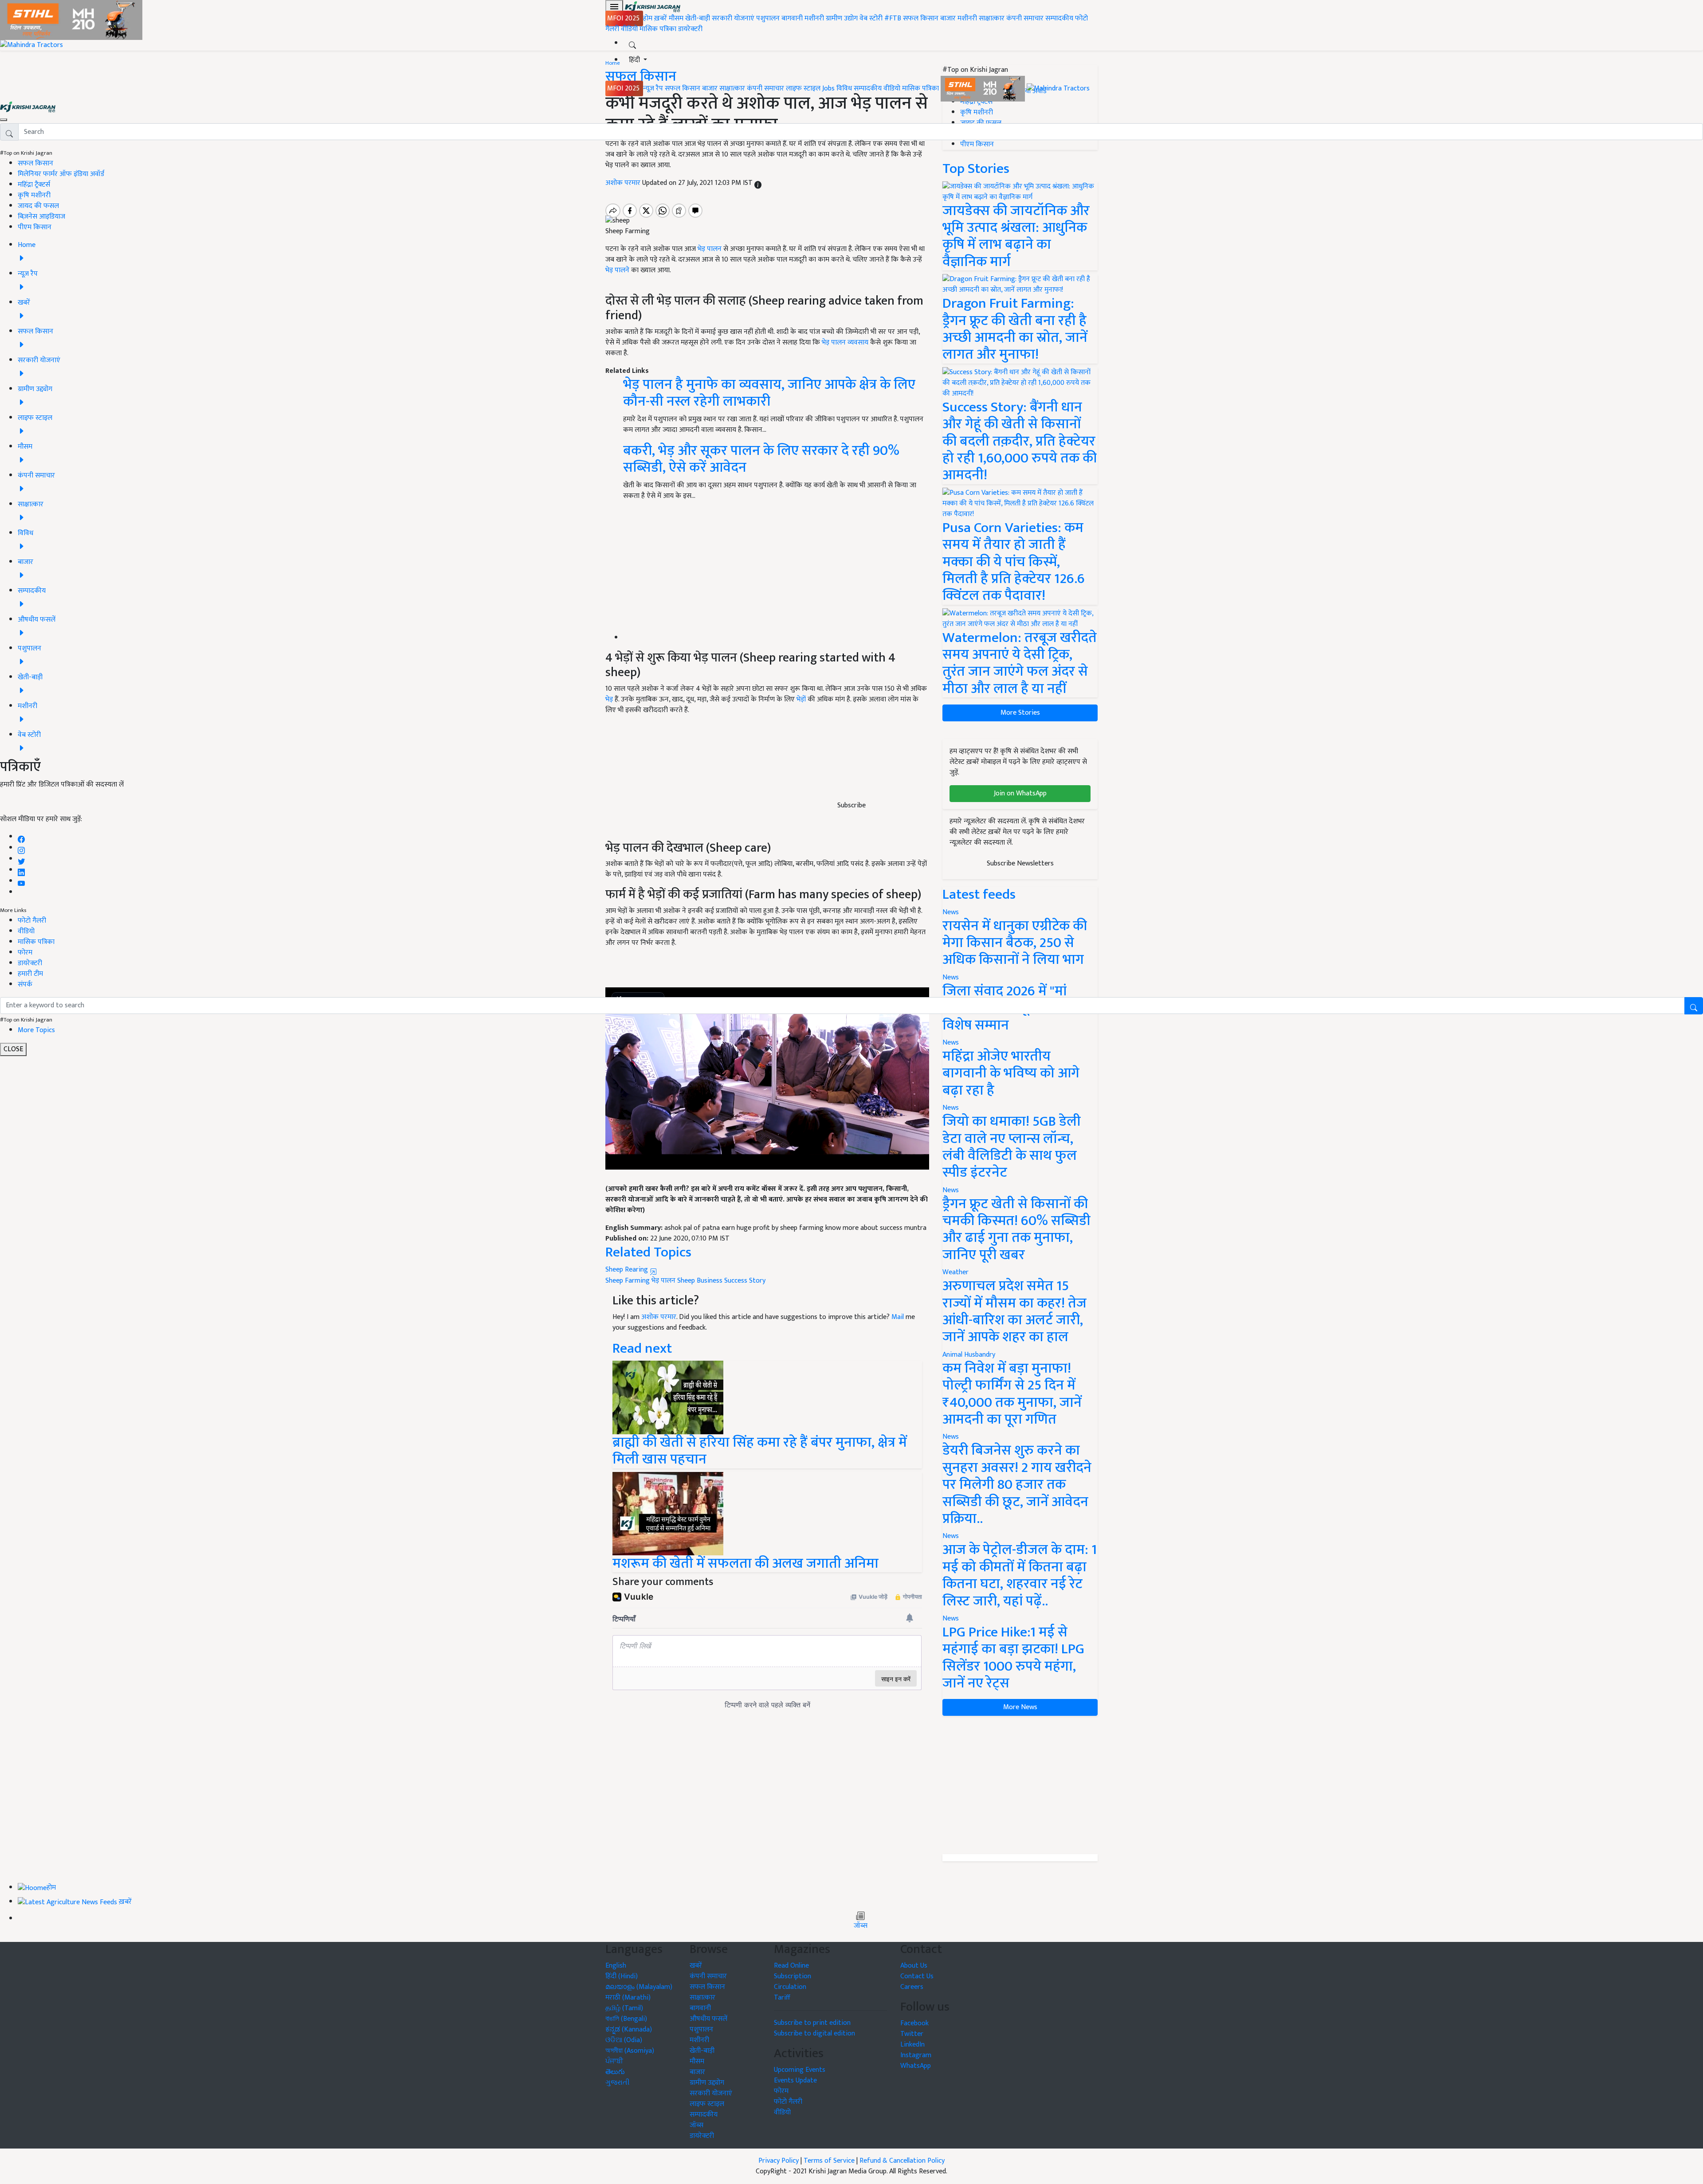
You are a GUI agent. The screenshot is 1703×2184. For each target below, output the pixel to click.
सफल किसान (921, 18)
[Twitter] (21, 859)
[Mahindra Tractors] (1058, 88)
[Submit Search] (1694, 1006)
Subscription (793, 1976)
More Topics (36, 1030)
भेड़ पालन (663, 1281)
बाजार (948, 18)
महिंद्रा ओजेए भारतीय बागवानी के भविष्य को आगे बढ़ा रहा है (1011, 1073)
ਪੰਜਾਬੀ (614, 2061)
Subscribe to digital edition (814, 2033)
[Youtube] (22, 881)
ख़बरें (661, 18)
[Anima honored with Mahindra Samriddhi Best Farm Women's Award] (668, 1513)
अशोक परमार (659, 1317)
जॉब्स (861, 1926)
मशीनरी (815, 18)
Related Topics (648, 1252)
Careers (912, 1987)
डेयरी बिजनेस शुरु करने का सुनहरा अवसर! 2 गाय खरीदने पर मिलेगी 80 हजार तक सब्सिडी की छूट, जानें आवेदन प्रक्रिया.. (1017, 1485)
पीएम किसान (35, 227)
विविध (844, 88)
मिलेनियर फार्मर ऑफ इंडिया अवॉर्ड (61, 174)
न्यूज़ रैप (653, 88)
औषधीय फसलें (708, 2019)
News (951, 1108)
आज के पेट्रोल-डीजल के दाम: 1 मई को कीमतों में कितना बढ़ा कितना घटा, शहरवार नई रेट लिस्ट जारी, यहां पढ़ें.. (1020, 1575)
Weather (955, 1272)
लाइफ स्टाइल (803, 88)
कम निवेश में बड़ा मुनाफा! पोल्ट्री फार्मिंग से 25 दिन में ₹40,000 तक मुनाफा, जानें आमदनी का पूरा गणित (1012, 1394)
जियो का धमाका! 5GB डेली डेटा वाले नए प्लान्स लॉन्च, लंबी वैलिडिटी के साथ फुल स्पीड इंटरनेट (1012, 1147)
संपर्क (25, 984)
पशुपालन (768, 18)
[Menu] (614, 7)
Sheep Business (700, 1281)
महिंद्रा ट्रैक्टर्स (34, 185)
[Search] (632, 43)
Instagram (916, 2055)
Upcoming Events (800, 2070)
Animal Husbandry (969, 1355)
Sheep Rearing (628, 1270)
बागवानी (792, 18)
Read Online (791, 1966)
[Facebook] (21, 837)
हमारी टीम (30, 974)
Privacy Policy (779, 2161)
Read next (642, 1348)
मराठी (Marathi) (628, 1998)
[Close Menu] (4, 120)
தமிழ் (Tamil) (624, 2008)
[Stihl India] (984, 88)
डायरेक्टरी (690, 29)
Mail (898, 1317)
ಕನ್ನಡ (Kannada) (629, 2029)
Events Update (795, 2080)
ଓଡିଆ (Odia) (624, 2040)
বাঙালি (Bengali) (626, 2019)
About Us (914, 1966)
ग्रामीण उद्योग (842, 18)
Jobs (828, 88)
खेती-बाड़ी (698, 18)
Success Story (745, 1281)
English (616, 1966)
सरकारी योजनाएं (734, 18)
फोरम (25, 953)
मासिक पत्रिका (659, 29)
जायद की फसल (38, 206)
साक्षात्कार (992, 18)
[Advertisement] (1020, 1785)
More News (1020, 1707)
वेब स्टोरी (871, 18)
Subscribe (851, 805)
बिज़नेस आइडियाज (41, 217)
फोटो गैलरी (32, 921)
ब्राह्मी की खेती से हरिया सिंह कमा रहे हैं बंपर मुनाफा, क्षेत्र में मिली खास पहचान (760, 1451)
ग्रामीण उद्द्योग (707, 2083)
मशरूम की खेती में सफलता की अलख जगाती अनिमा (746, 1564)
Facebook (914, 2023)
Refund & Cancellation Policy (902, 2161)
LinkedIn (912, 2045)
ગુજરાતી (618, 2083)
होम (648, 18)
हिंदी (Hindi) (622, 1976)
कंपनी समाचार (1025, 18)
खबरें (696, 1966)
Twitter (912, 2034)
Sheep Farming (628, 1281)
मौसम (676, 18)
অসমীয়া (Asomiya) (630, 2051)
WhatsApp (916, 2066)
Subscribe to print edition (812, 2023)
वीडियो (629, 29)
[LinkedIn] (21, 870)
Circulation (790, 1987)
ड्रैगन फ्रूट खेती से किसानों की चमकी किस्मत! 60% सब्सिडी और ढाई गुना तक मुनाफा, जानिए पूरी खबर (1016, 1229)
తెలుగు (615, 2072)
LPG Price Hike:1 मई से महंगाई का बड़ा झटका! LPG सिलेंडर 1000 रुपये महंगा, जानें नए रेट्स (1013, 1658)
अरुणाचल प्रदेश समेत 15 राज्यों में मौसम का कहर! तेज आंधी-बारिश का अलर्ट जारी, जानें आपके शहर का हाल (1014, 1311)
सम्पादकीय (1059, 18)
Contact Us (917, 1976)
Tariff (782, 1998)
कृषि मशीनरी (34, 195)
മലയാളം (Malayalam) (639, 1987)
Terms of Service (829, 2161)
